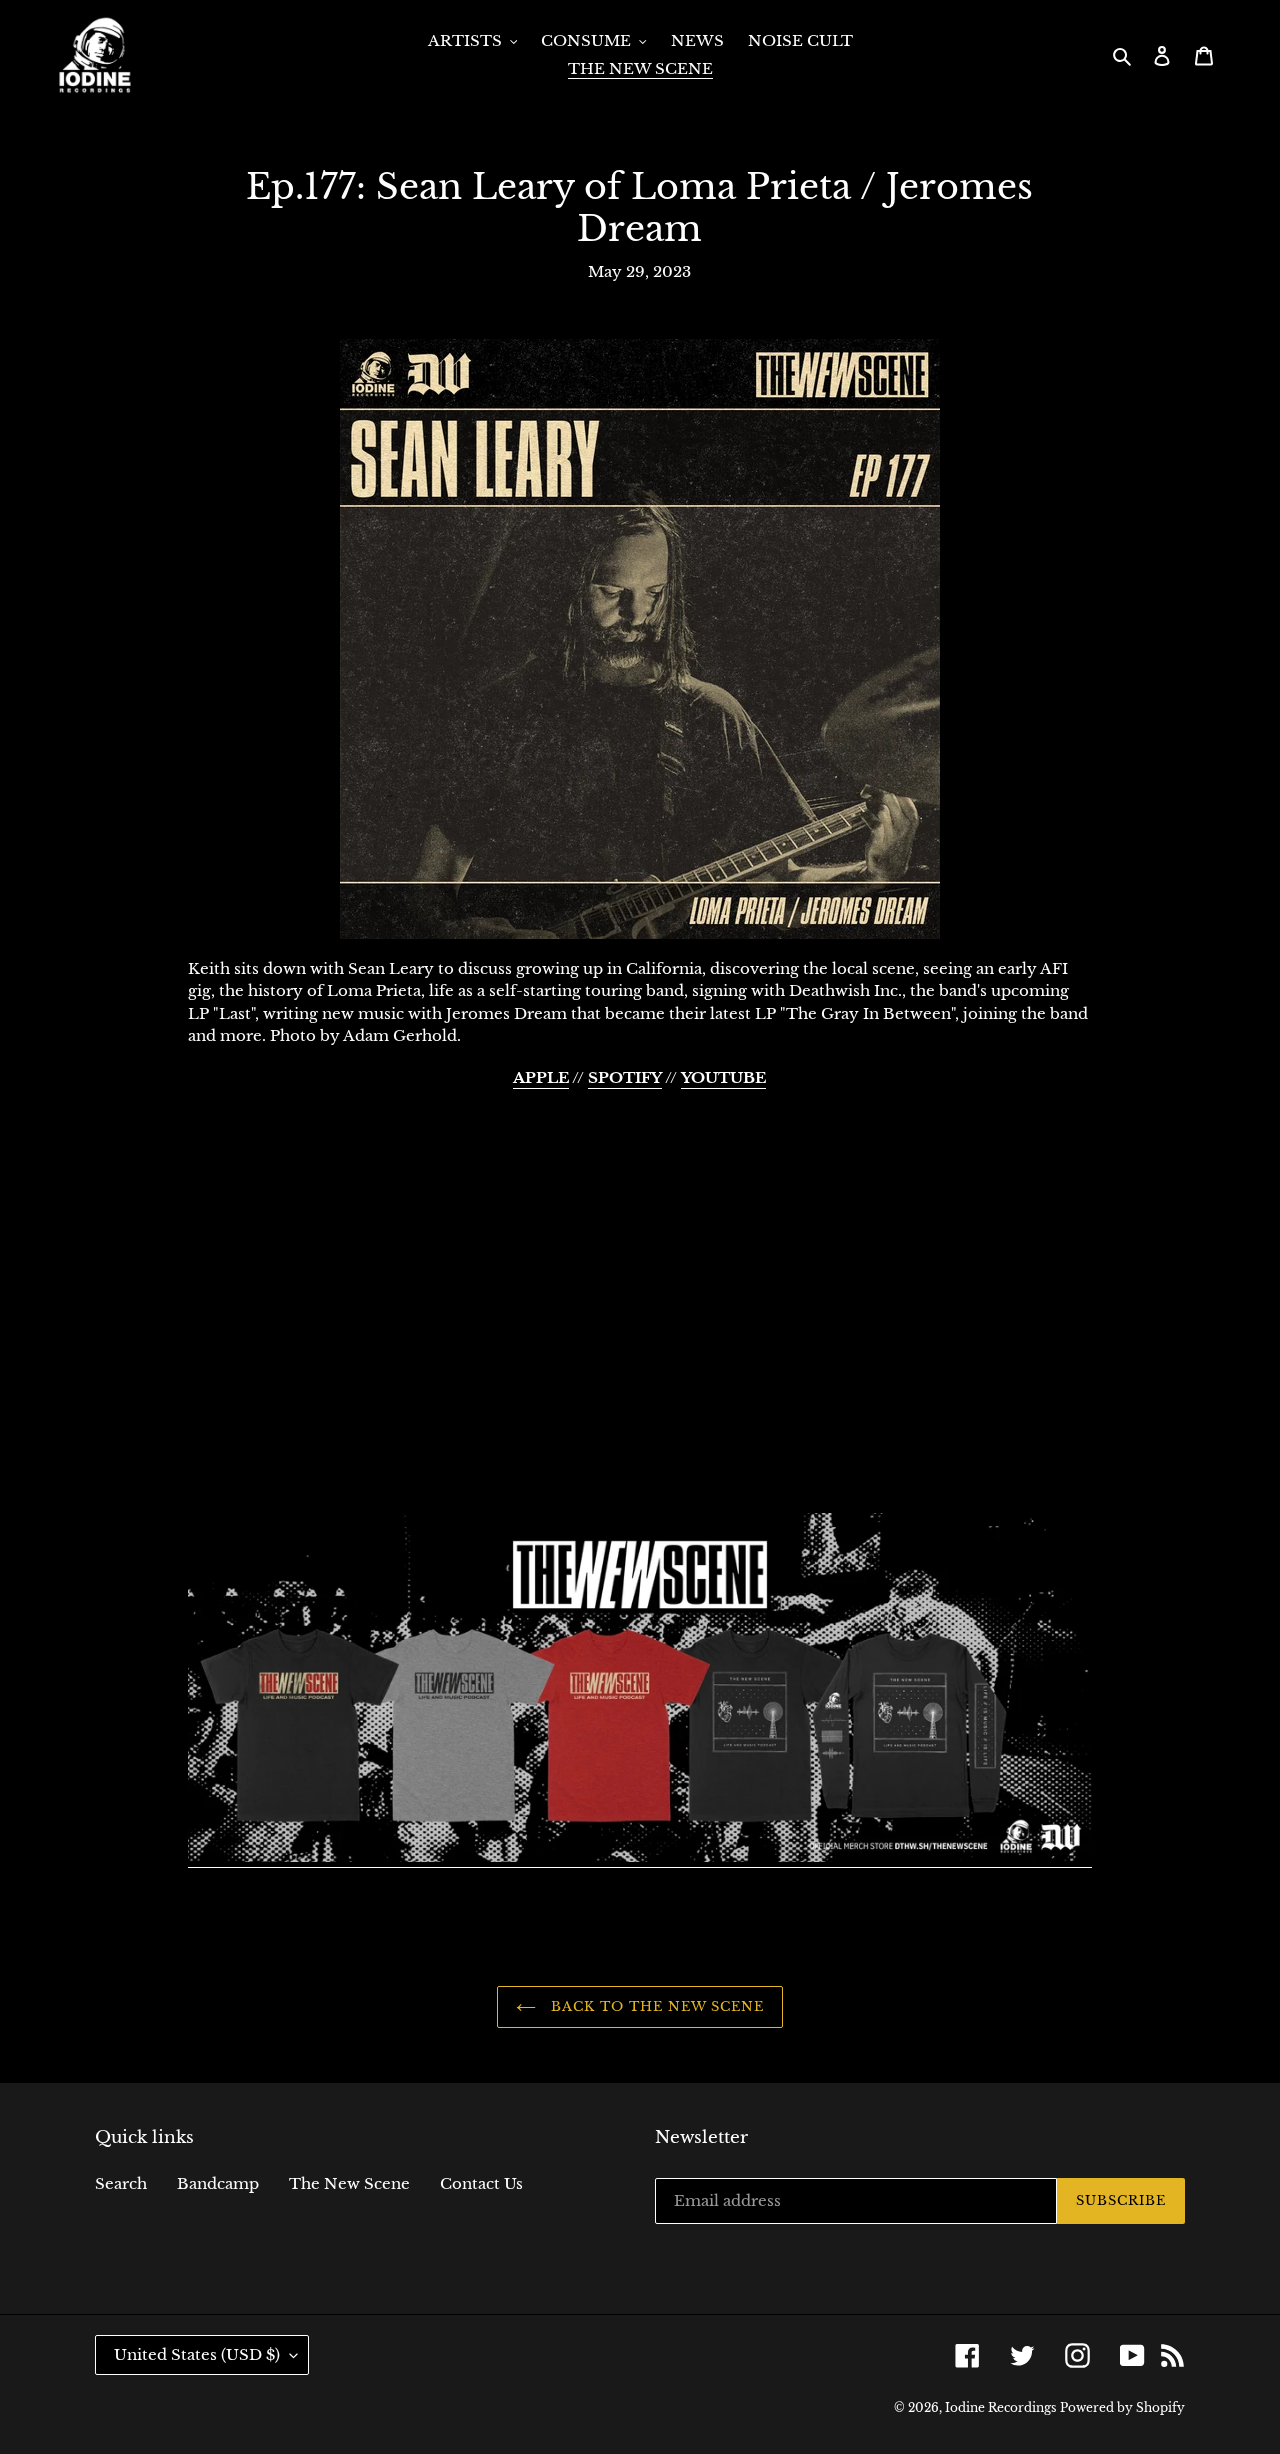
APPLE (541, 1077)
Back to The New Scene (655, 2006)
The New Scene (349, 2183)
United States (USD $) (197, 2354)
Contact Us (481, 2183)
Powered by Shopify (1122, 2407)
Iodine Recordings (1000, 2407)
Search (121, 2183)
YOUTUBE (723, 1077)
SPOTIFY (625, 1077)
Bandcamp (218, 2183)
